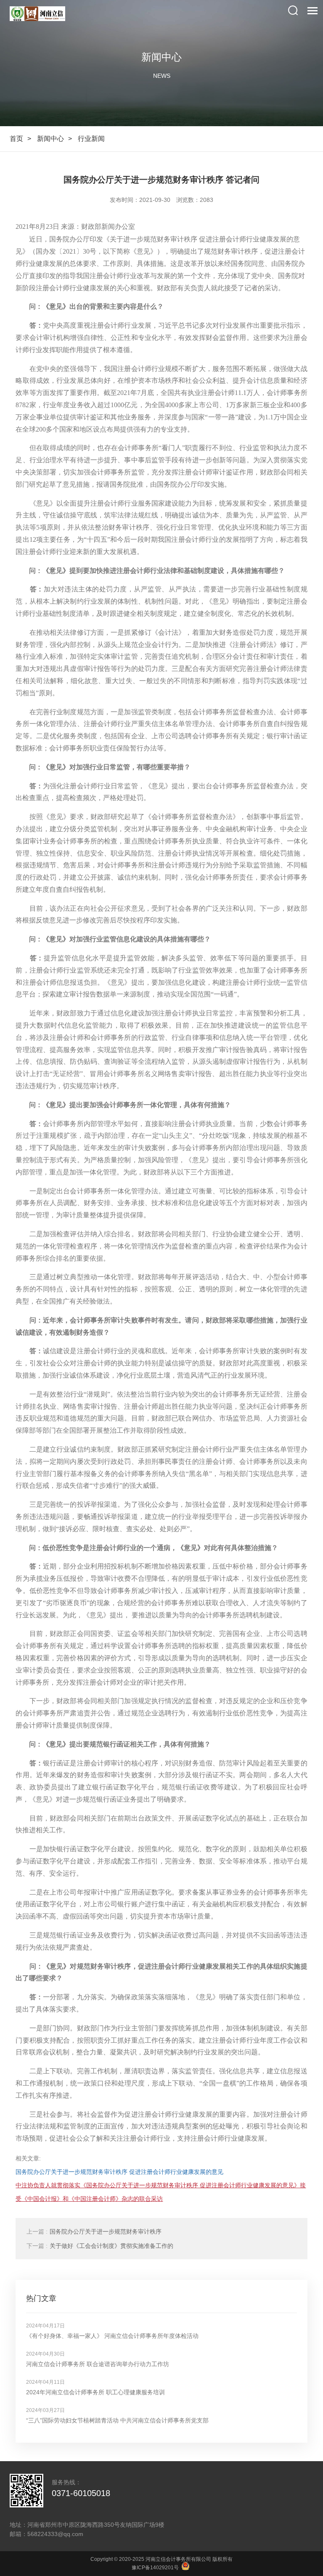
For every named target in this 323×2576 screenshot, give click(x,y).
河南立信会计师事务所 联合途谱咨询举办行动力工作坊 (98, 2364)
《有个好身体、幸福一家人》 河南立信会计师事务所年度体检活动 (112, 2336)
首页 (16, 139)
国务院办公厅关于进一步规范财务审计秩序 (94, 2231)
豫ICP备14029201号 (155, 2568)
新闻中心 (50, 139)
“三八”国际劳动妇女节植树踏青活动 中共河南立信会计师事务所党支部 (117, 2420)
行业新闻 (91, 139)
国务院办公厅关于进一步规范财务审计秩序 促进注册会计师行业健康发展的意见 (119, 2172)
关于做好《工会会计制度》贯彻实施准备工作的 (100, 2246)
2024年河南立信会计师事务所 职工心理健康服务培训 (95, 2392)
